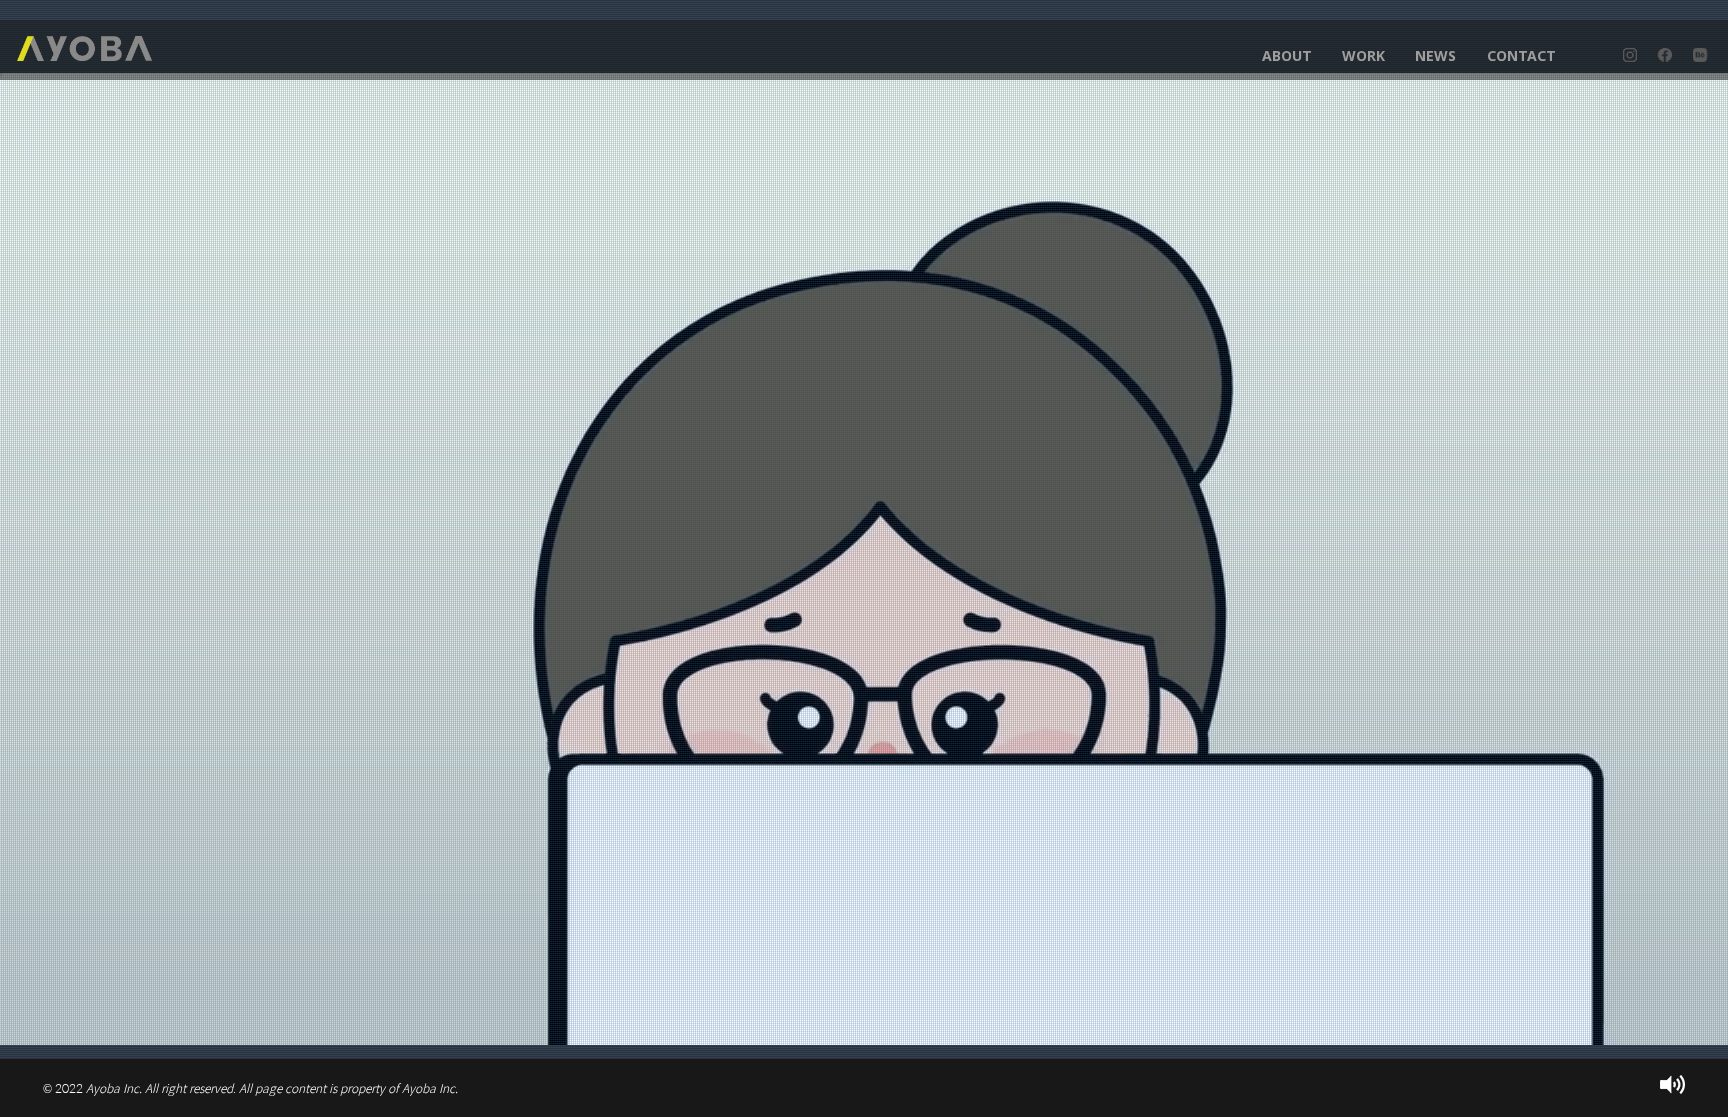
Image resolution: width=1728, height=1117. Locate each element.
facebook (1665, 55)
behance (1700, 55)
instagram (1630, 55)
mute (1672, 1084)
